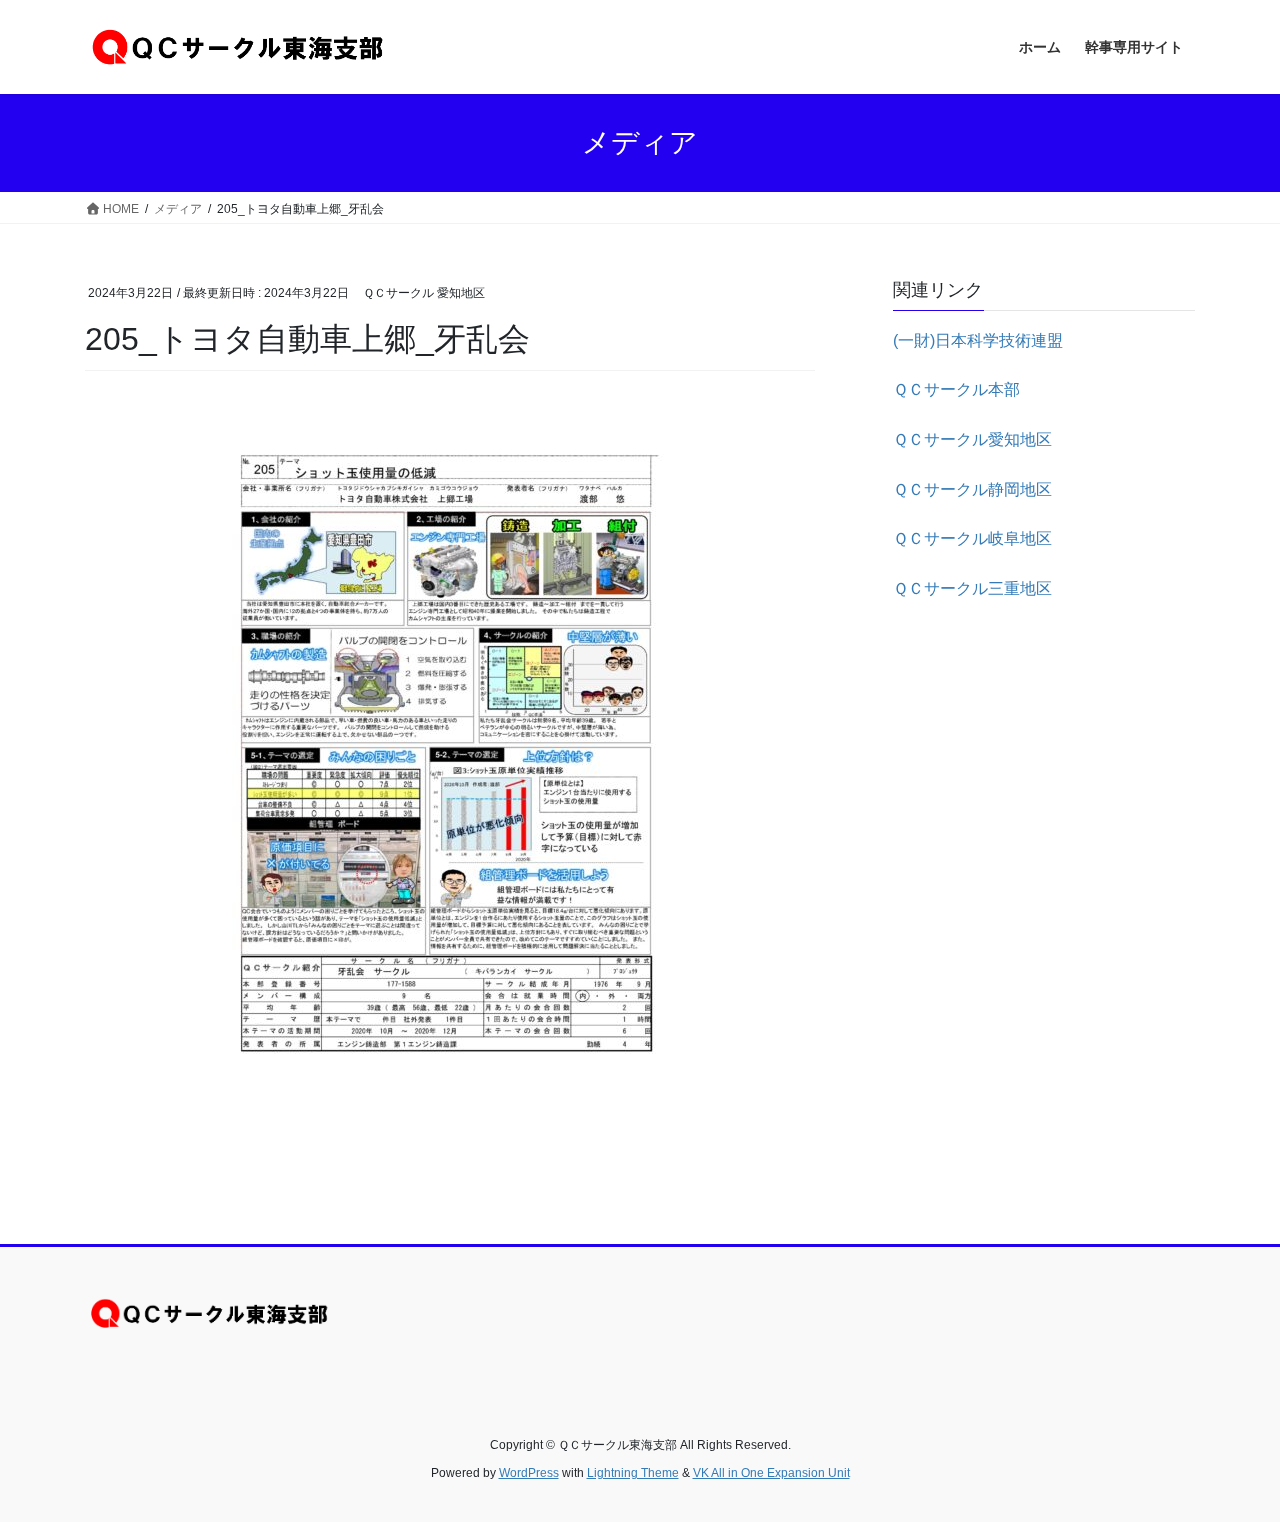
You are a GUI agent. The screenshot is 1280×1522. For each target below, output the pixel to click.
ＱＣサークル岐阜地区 (972, 538)
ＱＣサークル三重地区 (972, 588)
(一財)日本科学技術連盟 (978, 340)
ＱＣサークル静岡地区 (972, 489)
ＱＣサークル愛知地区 (972, 439)
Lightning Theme (633, 1473)
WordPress (529, 1473)
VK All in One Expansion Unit (771, 1473)
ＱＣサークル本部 (956, 389)
